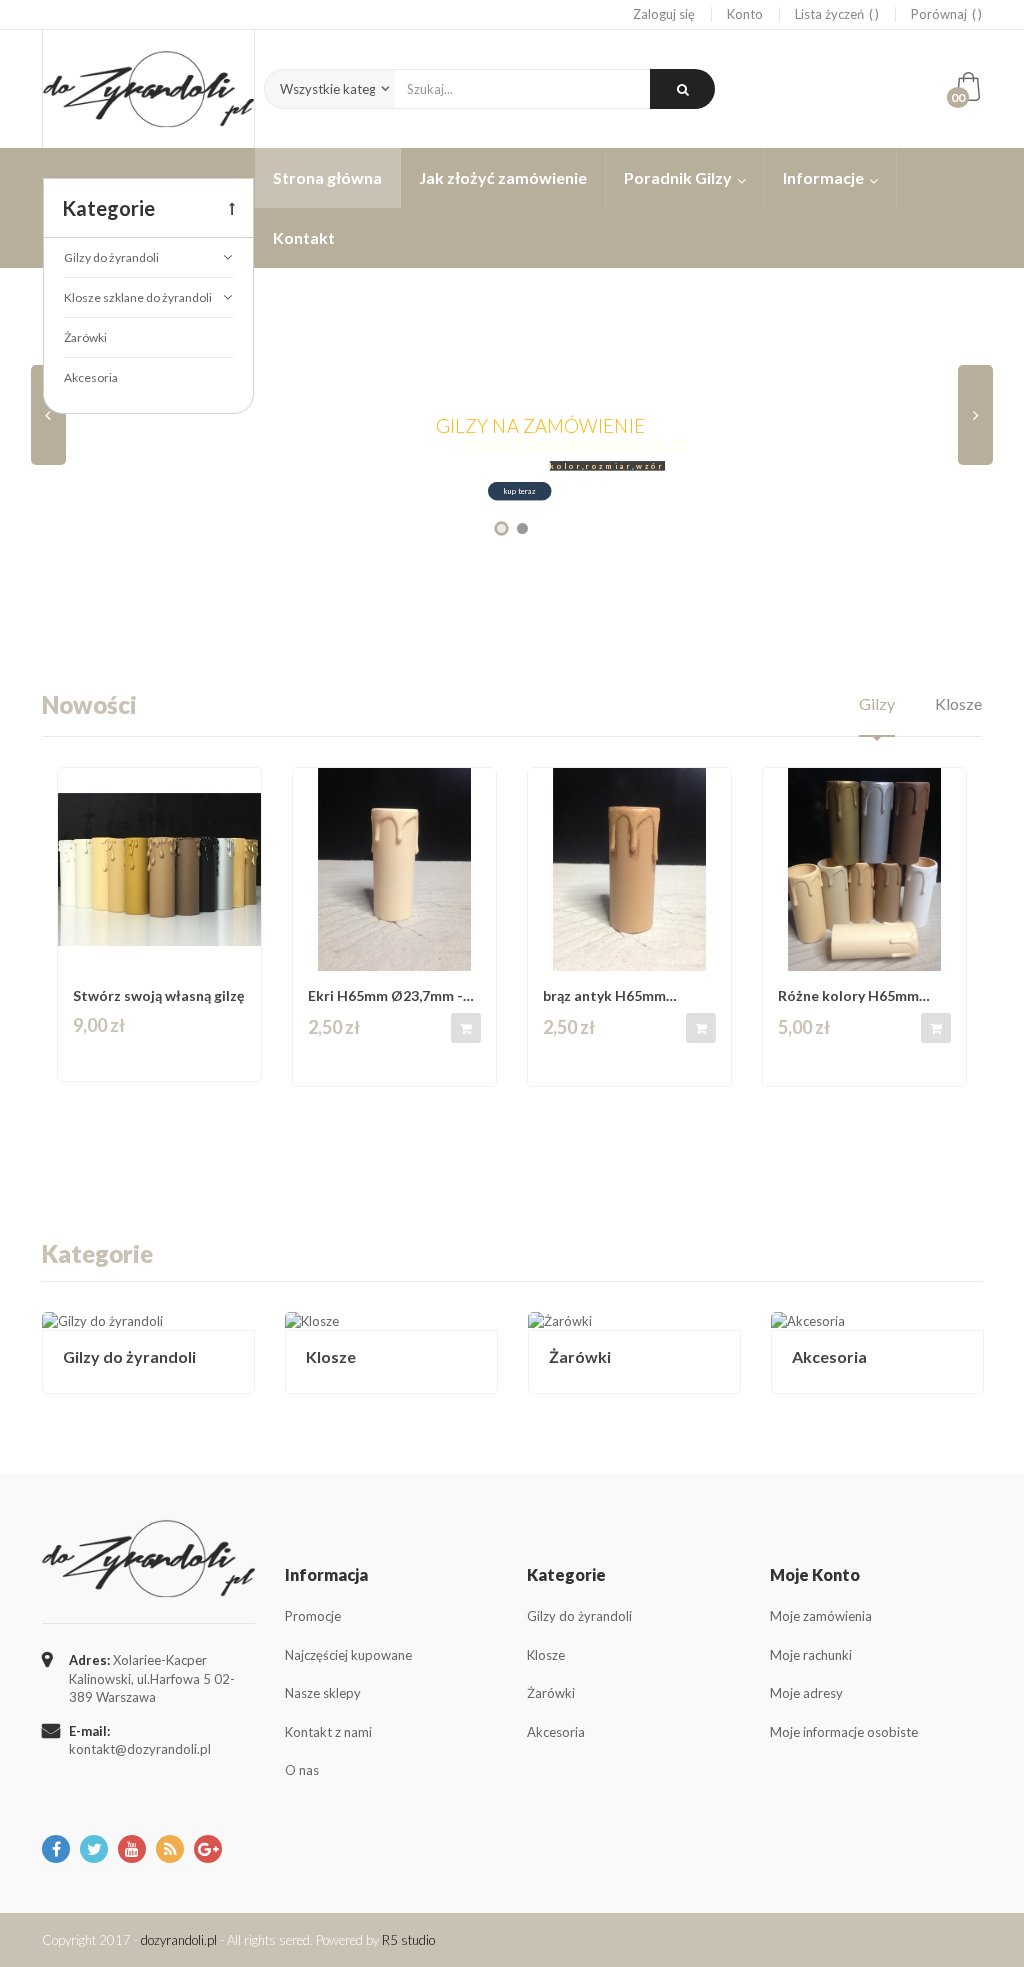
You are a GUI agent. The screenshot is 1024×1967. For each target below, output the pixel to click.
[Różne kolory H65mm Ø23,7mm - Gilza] (864, 869)
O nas (302, 1770)
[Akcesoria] (877, 1321)
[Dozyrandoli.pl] (148, 89)
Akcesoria (829, 1356)
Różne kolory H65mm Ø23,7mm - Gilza (848, 995)
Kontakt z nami (328, 1732)
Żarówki (580, 1356)
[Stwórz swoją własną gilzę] (159, 869)
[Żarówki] (634, 1321)
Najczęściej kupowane (348, 1655)
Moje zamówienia (821, 1616)
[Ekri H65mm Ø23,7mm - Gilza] (394, 869)
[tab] (877, 714)
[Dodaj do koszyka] (466, 1028)
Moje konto (815, 1574)
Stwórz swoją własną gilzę (158, 995)
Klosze (331, 1356)
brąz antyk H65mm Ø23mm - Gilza (604, 995)
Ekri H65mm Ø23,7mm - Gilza (385, 995)
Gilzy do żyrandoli (129, 1356)
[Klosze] (391, 1321)
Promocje (313, 1616)
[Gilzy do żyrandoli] (148, 1321)
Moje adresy (806, 1693)
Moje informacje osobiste (844, 1732)
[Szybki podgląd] (240, 792)
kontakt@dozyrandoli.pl (140, 1749)
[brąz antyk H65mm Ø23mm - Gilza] (629, 869)
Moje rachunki (811, 1655)
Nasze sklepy (323, 1693)
